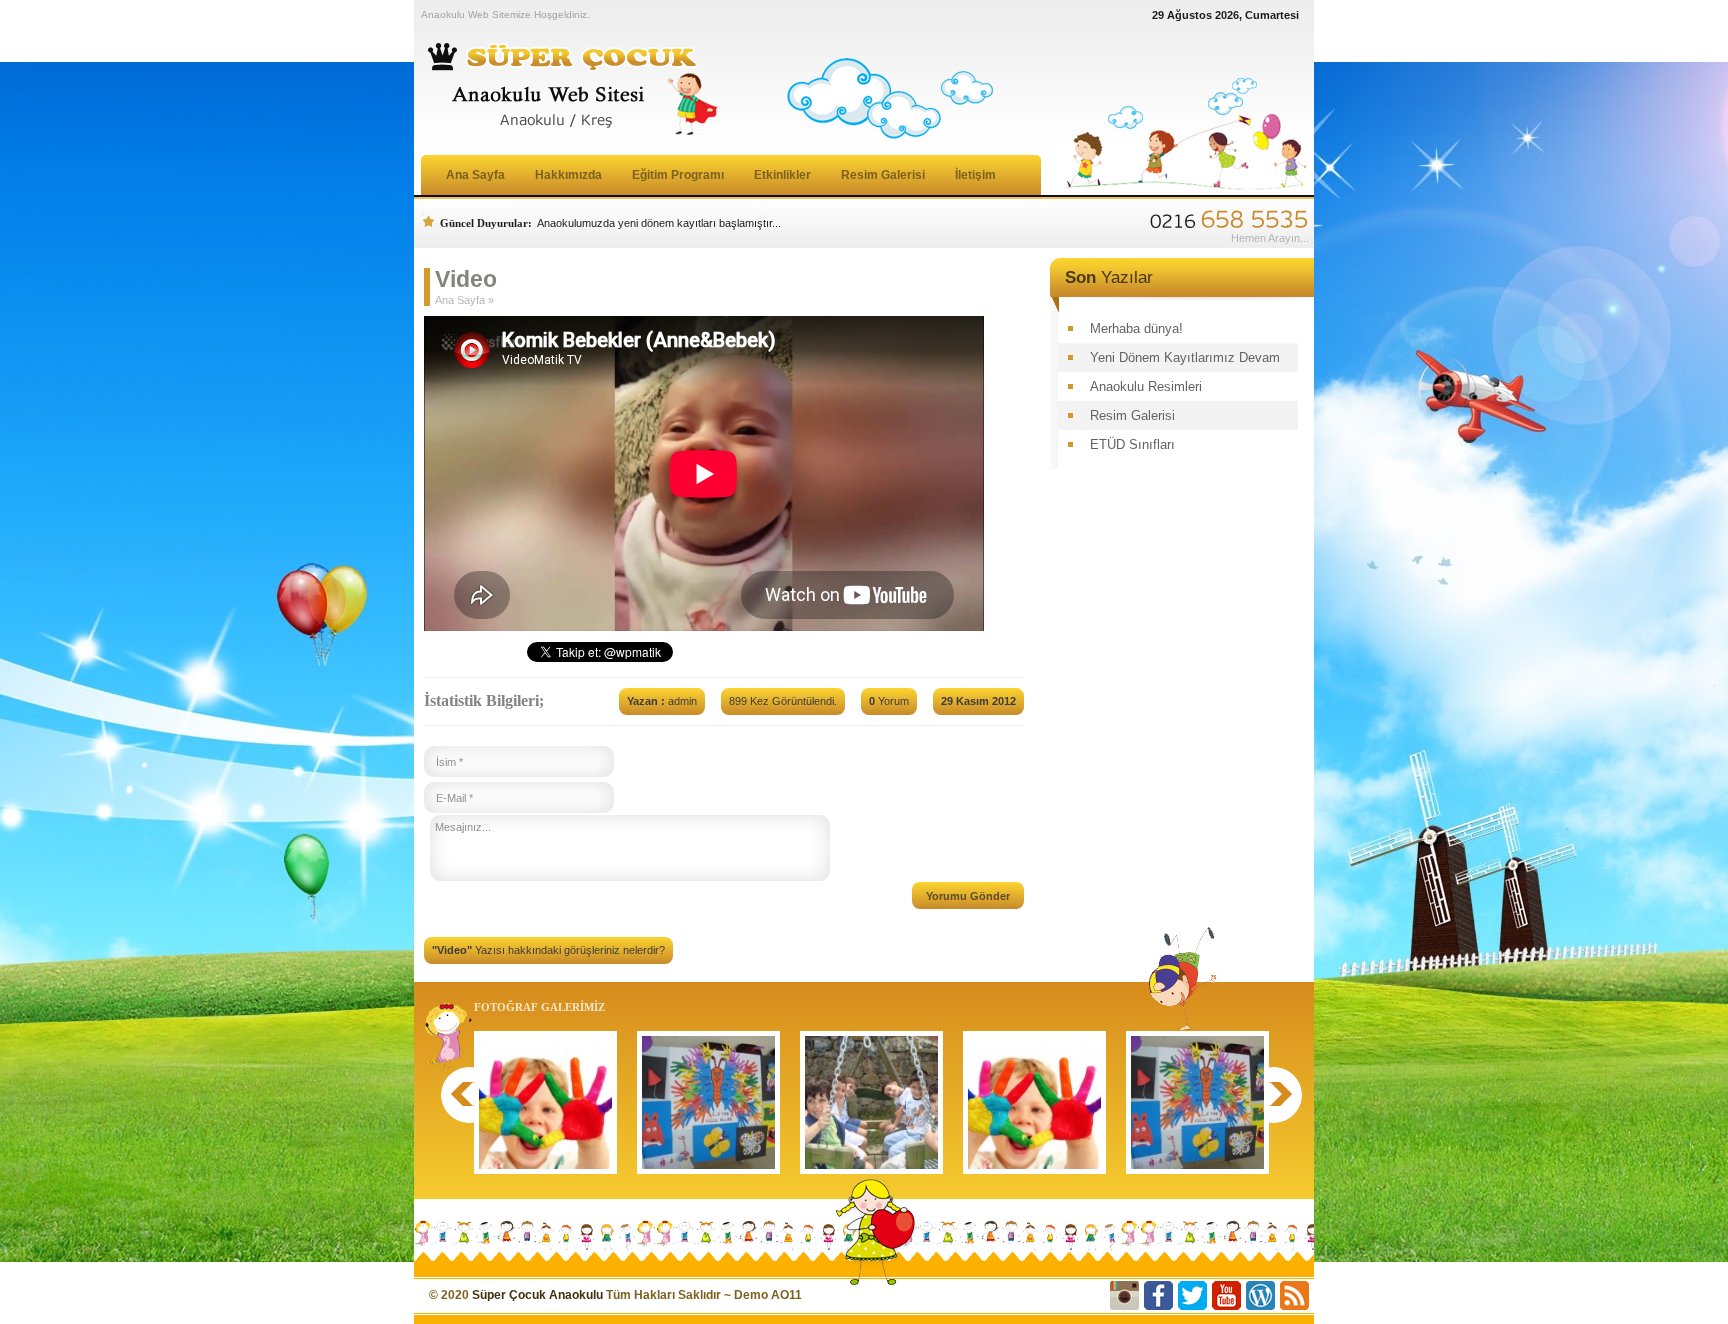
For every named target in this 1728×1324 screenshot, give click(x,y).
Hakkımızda (568, 175)
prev (454, 1095)
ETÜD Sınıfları (1132, 444)
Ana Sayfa (475, 175)
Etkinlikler (782, 175)
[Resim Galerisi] (708, 1102)
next (1289, 1095)
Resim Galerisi (883, 175)
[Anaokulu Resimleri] (545, 1102)
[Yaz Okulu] (871, 1102)
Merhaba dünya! (1136, 328)
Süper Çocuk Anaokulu (537, 1295)
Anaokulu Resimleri (1146, 386)
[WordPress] (1260, 1295)
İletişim (975, 175)
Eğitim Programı (678, 175)
